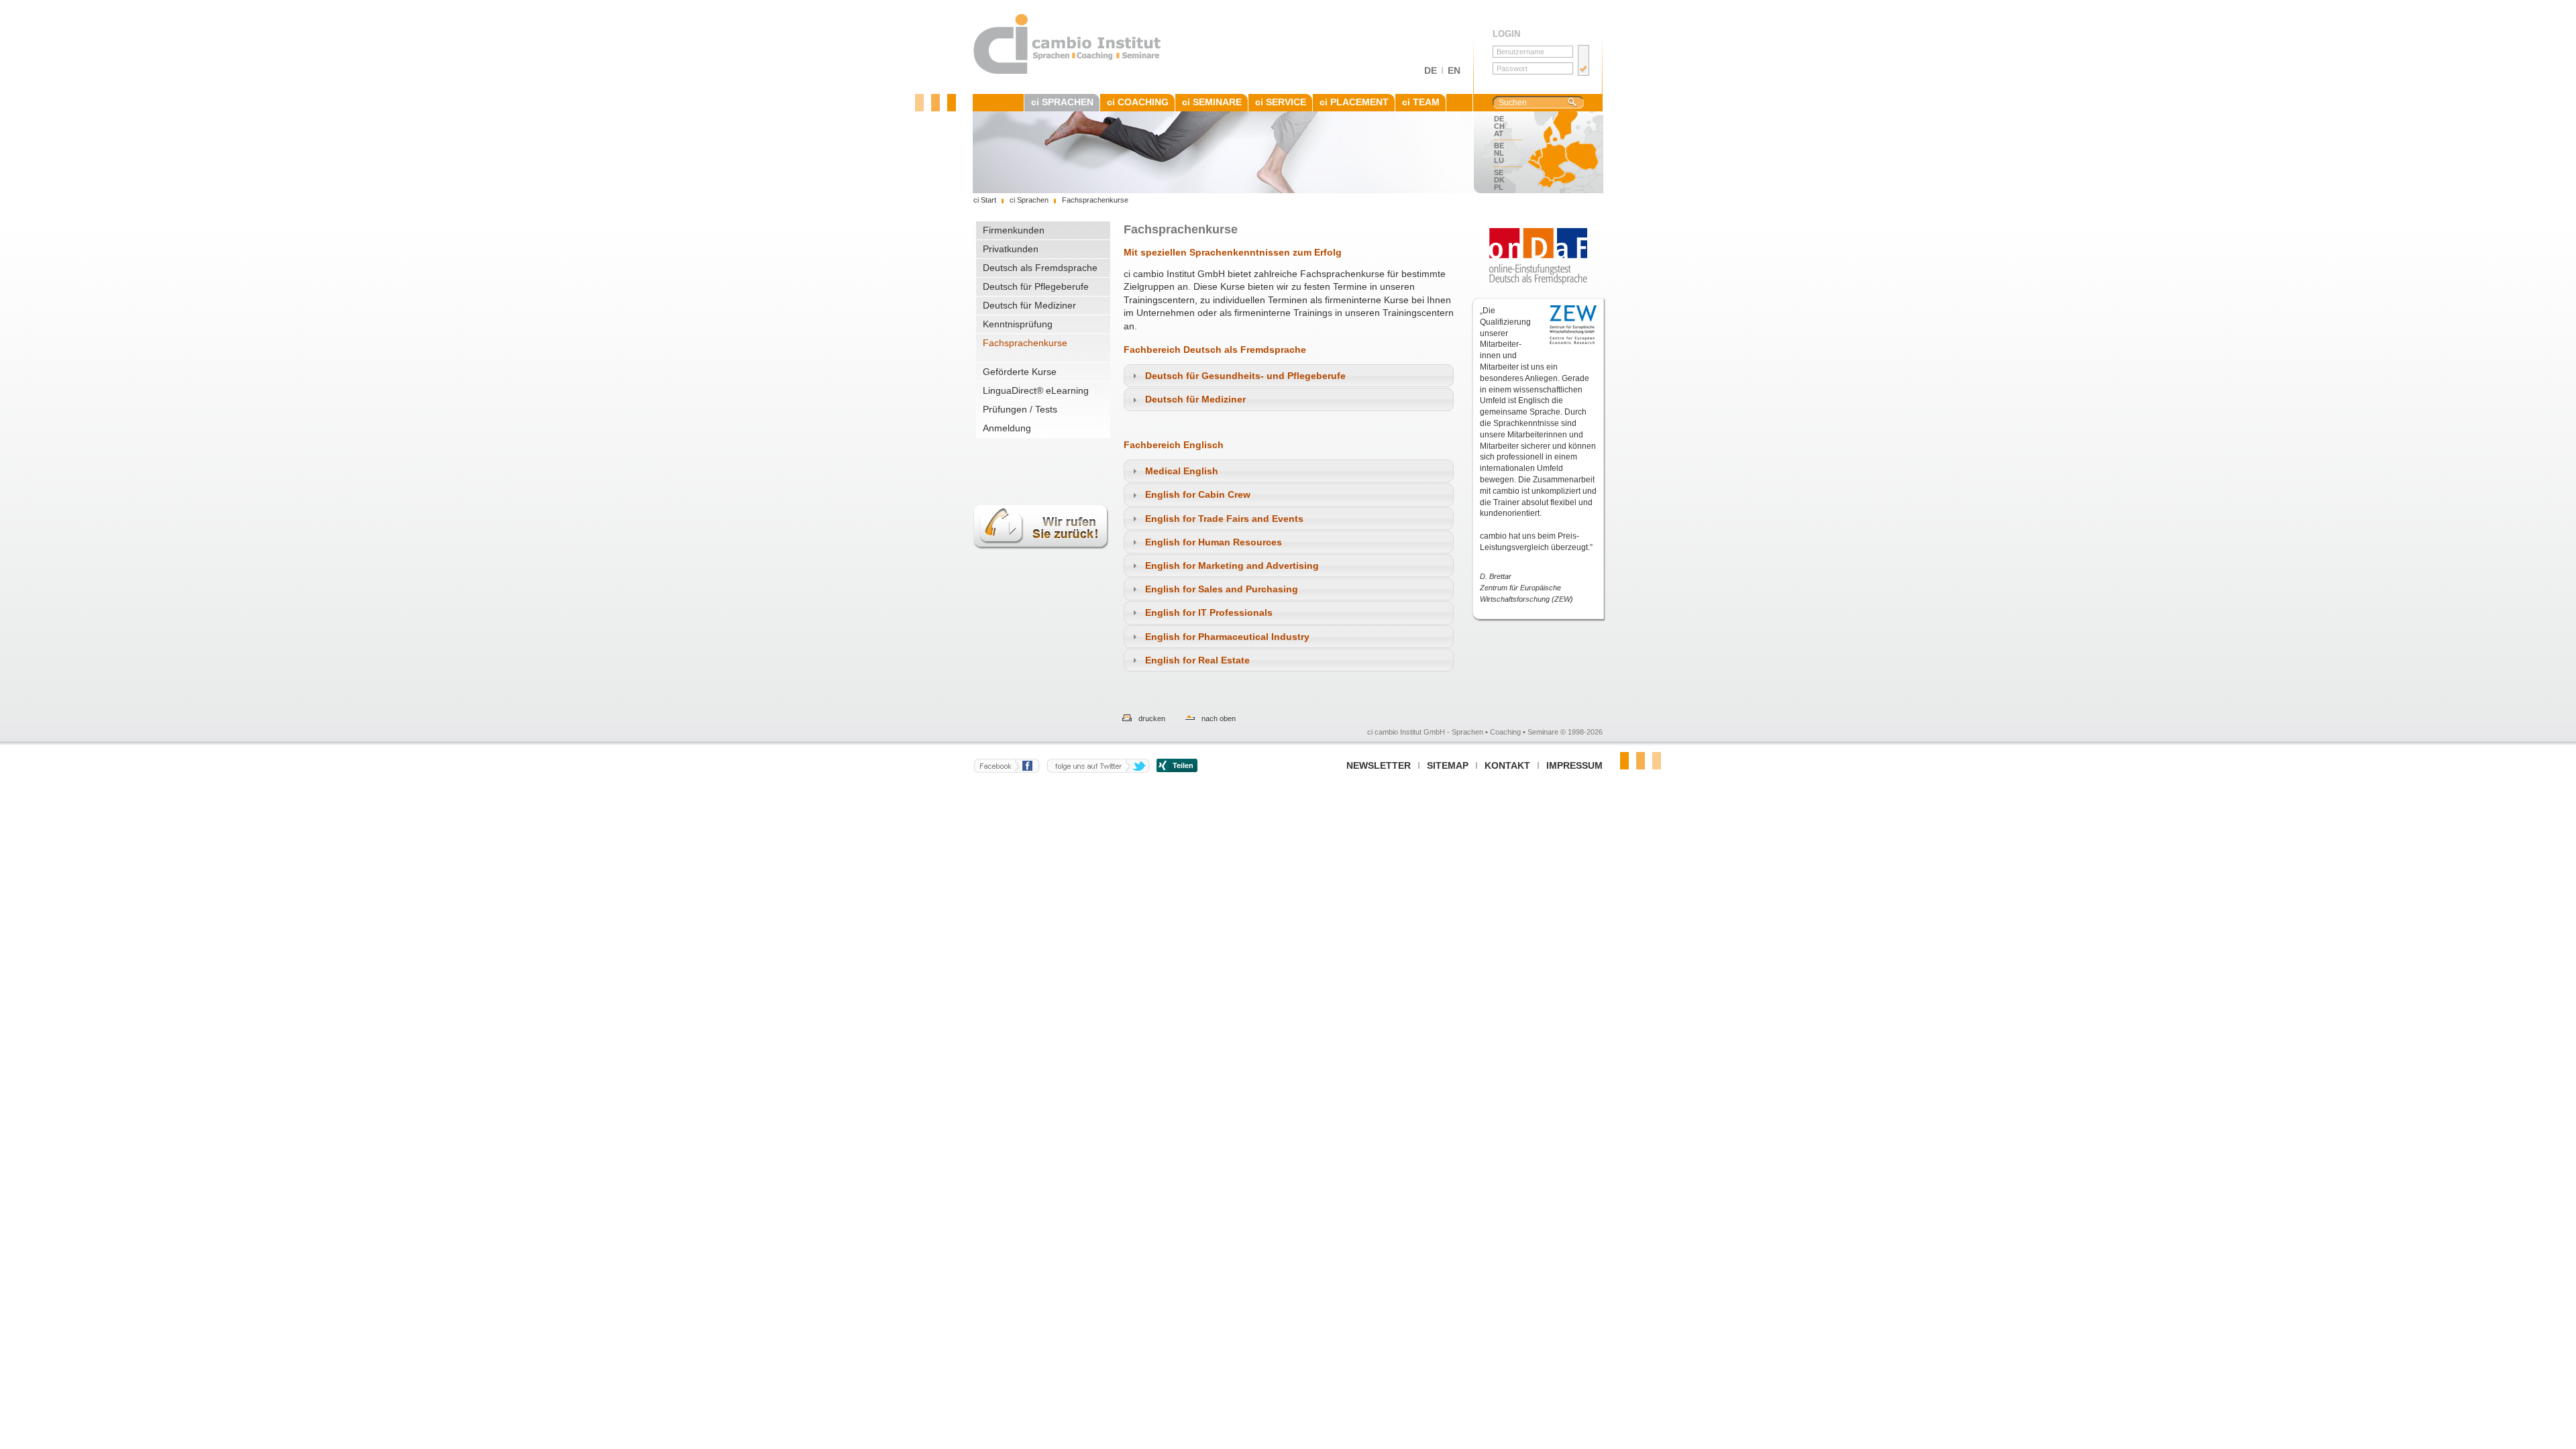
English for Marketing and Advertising (1232, 566)
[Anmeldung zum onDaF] (1538, 256)
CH (1499, 126)
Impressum (1574, 765)
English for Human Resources (1214, 542)
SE (1499, 172)
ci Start (985, 200)
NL (1499, 153)
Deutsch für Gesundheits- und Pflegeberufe (1245, 376)
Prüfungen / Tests (1020, 409)
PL (1499, 187)
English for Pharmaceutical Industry (1227, 637)
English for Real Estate (1197, 660)
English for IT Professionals (1209, 612)
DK (1499, 180)
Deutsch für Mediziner (1029, 305)
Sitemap (1448, 765)
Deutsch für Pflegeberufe (1036, 286)
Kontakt (1507, 765)
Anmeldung (1007, 428)
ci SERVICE (1281, 102)
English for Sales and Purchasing (1222, 589)
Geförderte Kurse (1020, 372)
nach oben (1219, 718)
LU (1499, 160)
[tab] (1289, 376)
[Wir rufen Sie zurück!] (1041, 557)
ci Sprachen (1029, 200)
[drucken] (1120, 718)
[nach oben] (1183, 718)
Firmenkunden (1014, 230)
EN (1454, 70)
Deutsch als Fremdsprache (1040, 268)
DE (1431, 70)
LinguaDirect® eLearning (1036, 390)
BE (1499, 146)
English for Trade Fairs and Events (1224, 519)
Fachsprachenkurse (1025, 343)
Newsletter (1379, 765)
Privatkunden (1011, 249)
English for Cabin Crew (1198, 494)
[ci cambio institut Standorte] (1560, 152)
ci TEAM (1421, 102)
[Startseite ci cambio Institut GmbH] (1068, 72)
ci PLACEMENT (1354, 102)
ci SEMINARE (1212, 102)
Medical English (1182, 471)
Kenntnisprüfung (1018, 324)
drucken (1152, 718)
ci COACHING (1138, 102)
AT (1499, 133)
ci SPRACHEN (1062, 102)
